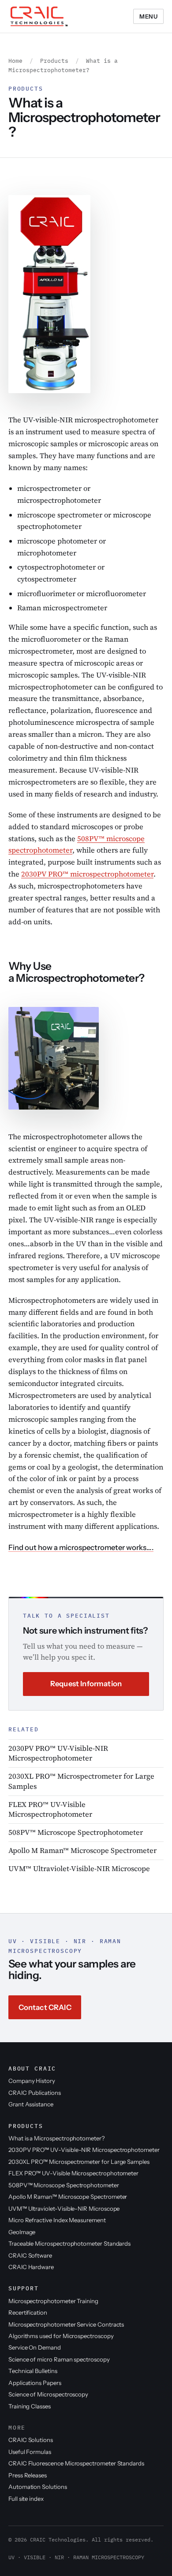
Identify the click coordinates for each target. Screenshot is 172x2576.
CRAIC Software (30, 2255)
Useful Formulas (30, 2452)
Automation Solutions (38, 2487)
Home (15, 61)
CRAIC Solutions (31, 2440)
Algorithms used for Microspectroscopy (61, 2336)
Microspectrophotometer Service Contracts (66, 2324)
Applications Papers (35, 2383)
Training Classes (30, 2406)
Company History (32, 2081)
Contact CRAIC (45, 2007)
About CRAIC (32, 2068)
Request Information (86, 1684)
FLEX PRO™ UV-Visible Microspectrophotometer (50, 1809)
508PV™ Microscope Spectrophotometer (76, 1832)
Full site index (26, 2499)
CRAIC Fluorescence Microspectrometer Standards (76, 2463)
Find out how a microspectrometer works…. (81, 1547)
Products (54, 61)
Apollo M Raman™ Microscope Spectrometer (82, 1851)
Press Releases (28, 2475)
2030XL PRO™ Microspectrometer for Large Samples (81, 1781)
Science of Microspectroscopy (48, 2394)
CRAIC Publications (35, 2093)
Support (24, 2288)
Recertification (28, 2312)
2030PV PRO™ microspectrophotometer (87, 874)
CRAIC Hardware (31, 2267)
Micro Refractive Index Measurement (57, 2220)
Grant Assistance (31, 2104)
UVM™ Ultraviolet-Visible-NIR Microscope (79, 1869)
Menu (148, 16)
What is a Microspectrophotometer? (56, 2138)
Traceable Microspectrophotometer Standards (69, 2243)
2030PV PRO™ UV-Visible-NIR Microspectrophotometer (58, 1753)
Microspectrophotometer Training (53, 2301)
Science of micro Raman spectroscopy (59, 2359)
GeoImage (22, 2232)
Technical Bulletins (33, 2371)
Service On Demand (35, 2347)
